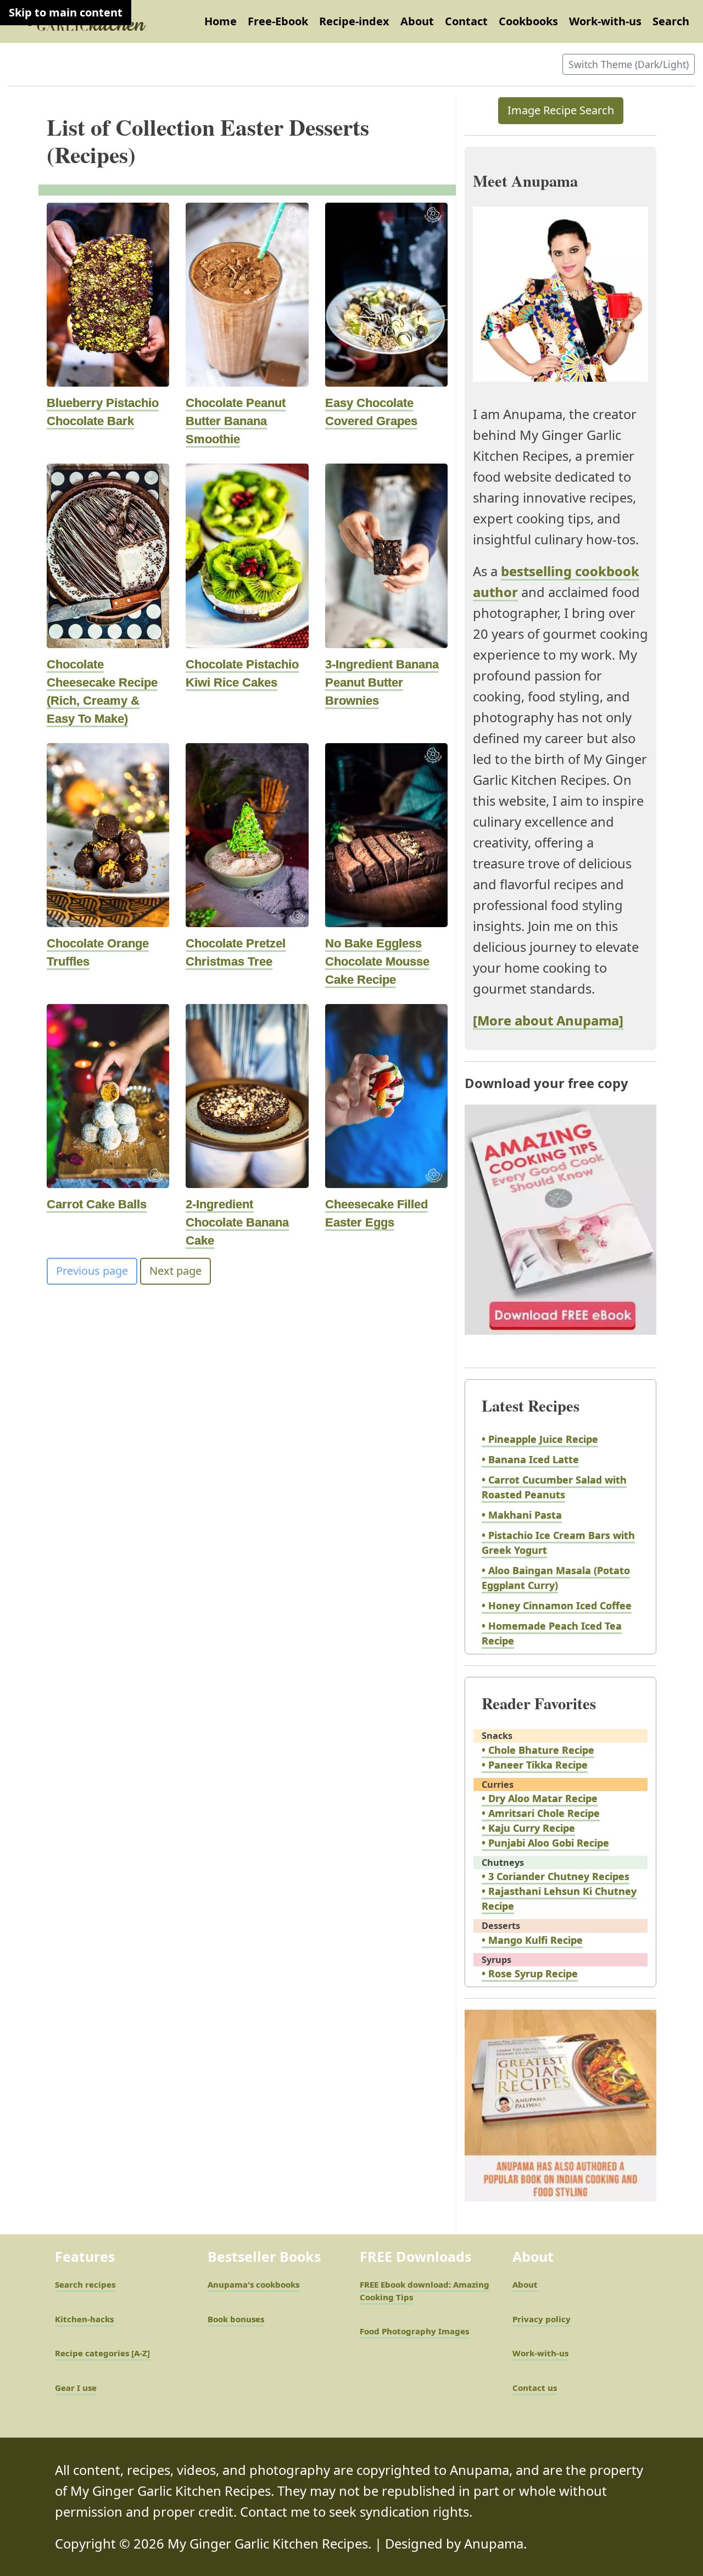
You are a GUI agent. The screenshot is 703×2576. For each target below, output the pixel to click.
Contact (466, 21)
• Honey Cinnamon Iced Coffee (557, 1605)
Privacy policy (542, 2319)
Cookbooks (528, 21)
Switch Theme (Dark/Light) (629, 64)
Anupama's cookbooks (253, 2284)
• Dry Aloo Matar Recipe (540, 1798)
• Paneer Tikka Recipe (535, 1765)
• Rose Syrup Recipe (530, 1973)
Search (671, 21)
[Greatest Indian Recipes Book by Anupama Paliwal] (560, 2115)
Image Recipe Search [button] (561, 110)
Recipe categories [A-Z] (102, 2353)
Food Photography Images (414, 2331)
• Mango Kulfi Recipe (532, 1940)
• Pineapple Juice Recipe (540, 1439)
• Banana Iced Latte (530, 1459)
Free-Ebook (278, 21)
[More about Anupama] (548, 1021)
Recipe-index (354, 21)
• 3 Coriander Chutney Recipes (556, 1876)
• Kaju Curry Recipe (528, 1828)
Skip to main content (66, 12)
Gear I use (76, 2388)
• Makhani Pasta (522, 1515)
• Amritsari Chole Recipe (541, 1813)
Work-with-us (605, 21)
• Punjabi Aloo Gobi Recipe (545, 1843)
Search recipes (85, 2284)
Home (221, 21)
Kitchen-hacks (84, 2319)
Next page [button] (175, 1271)
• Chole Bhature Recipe (538, 1750)
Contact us (535, 2388)
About (417, 21)
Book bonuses (236, 2319)
